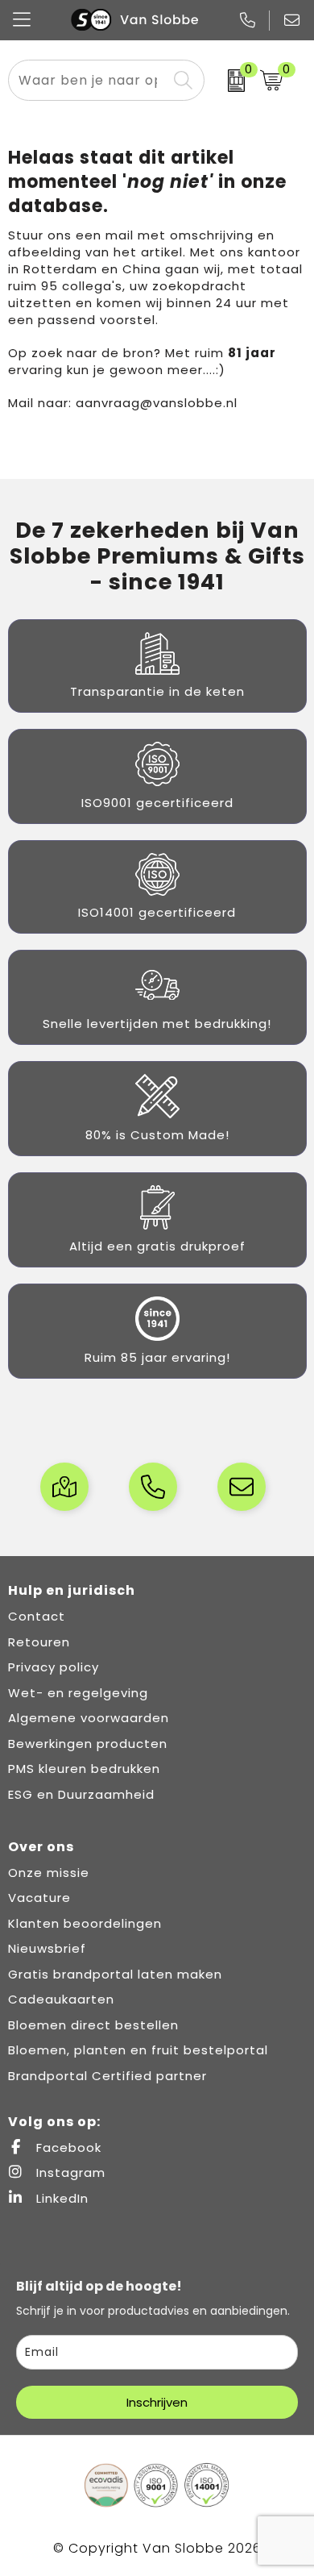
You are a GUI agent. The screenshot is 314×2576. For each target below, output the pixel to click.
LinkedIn (60, 2198)
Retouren (39, 1642)
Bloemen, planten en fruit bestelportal (138, 2050)
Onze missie (49, 1873)
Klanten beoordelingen (85, 1923)
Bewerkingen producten (88, 1744)
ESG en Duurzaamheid (81, 1794)
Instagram (69, 2172)
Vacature (39, 1898)
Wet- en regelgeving (78, 1693)
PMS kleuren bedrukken (84, 1769)
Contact (37, 1616)
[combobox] (88, 80)
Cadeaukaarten (61, 1999)
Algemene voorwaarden (89, 1718)
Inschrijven (157, 2402)
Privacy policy (54, 1667)
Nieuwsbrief (47, 1948)
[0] (228, 81)
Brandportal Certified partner (107, 2076)
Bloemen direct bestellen (93, 2025)
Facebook (67, 2147)
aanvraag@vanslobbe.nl (157, 403)
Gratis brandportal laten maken (115, 1974)
